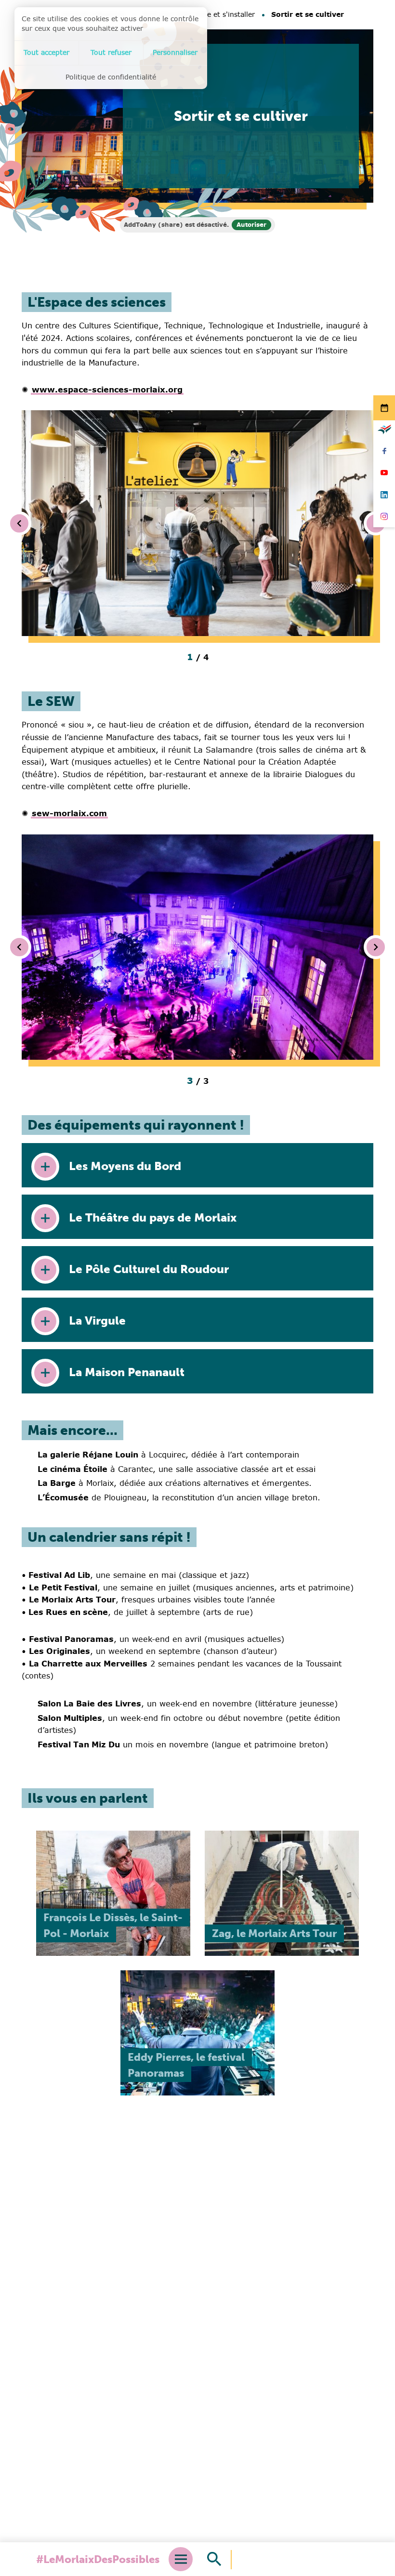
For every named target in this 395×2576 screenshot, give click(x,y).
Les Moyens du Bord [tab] (125, 1166)
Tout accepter (46, 52)
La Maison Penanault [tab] (127, 1372)
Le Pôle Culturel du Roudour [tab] (149, 1269)
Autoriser (251, 225)
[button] (197, 523)
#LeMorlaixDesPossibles (98, 2559)
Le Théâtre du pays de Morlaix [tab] (153, 1217)
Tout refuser (111, 52)
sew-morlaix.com (69, 813)
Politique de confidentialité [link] (111, 77)
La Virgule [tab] (97, 1321)
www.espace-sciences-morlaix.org (107, 390)
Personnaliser (175, 52)
